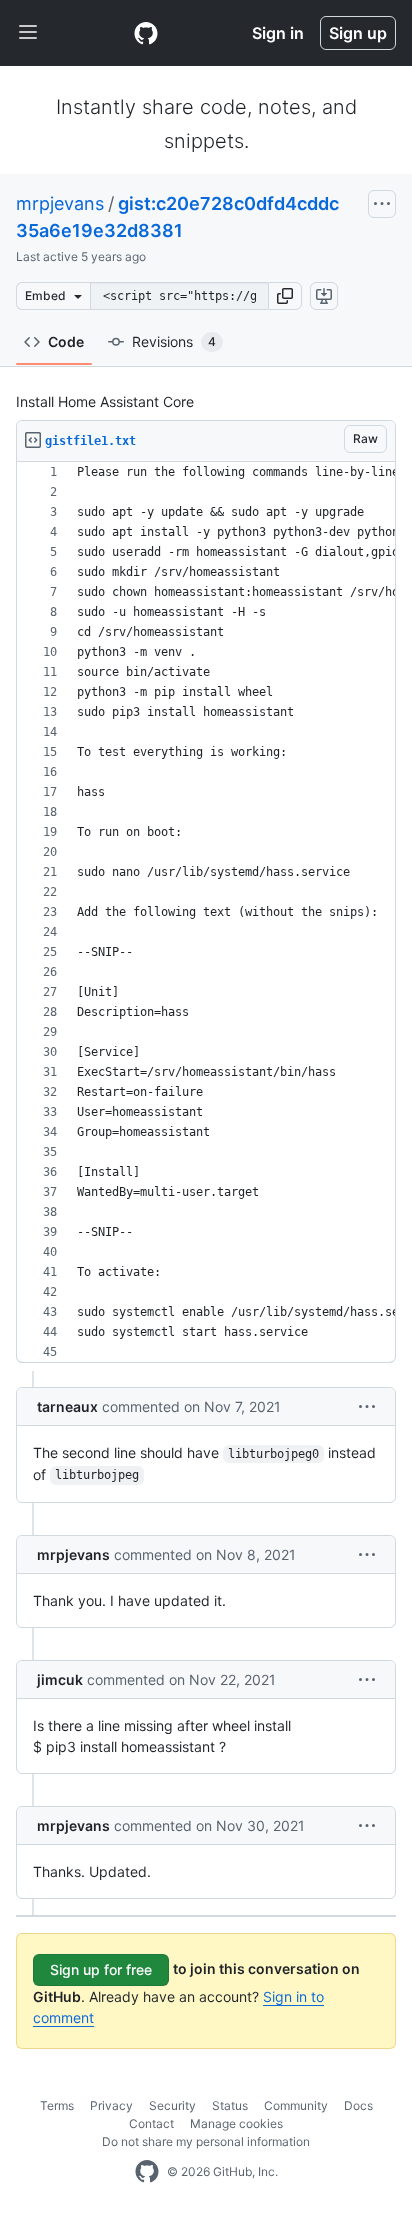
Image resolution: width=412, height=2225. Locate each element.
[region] (206, 912)
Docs (358, 2105)
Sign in (278, 33)
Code (66, 341)
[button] (285, 296)
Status (230, 2105)
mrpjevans (60, 203)
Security (172, 2105)
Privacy (111, 2105)
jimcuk (60, 1679)
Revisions (174, 341)
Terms (57, 2105)
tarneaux (67, 1406)
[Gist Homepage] (146, 33)
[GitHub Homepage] (147, 2172)
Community (296, 2105)
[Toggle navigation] (28, 33)
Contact (151, 2123)
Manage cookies (236, 2123)
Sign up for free (101, 1969)
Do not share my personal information (206, 2141)
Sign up (358, 33)
